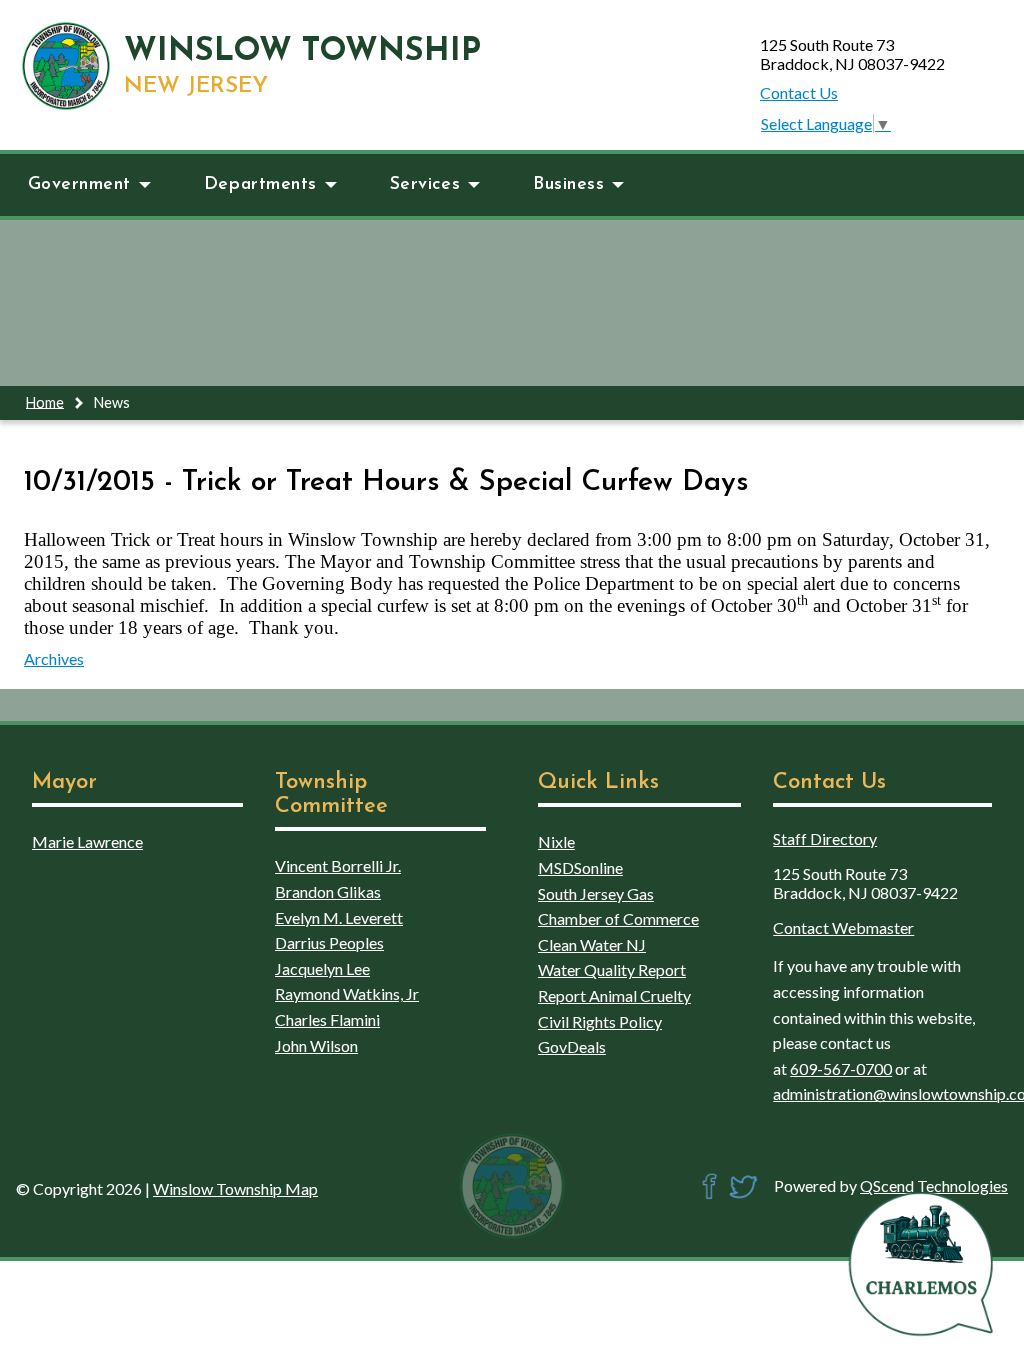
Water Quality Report (612, 969)
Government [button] (79, 184)
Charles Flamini (327, 1019)
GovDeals (572, 1046)
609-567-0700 (841, 1068)
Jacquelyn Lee (322, 968)
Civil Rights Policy (600, 1021)
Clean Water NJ (592, 944)
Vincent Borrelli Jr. (338, 865)
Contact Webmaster (843, 927)
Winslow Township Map (235, 1188)
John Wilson (316, 1045)
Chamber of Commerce (618, 918)
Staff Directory (825, 838)
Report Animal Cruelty (614, 995)
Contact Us (799, 92)
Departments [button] (260, 184)
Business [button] (568, 184)
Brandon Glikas (328, 891)
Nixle (556, 841)
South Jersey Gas (596, 893)
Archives (54, 658)
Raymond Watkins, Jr (347, 993)
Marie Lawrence (87, 841)
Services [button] (425, 184)
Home (45, 401)
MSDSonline (580, 867)
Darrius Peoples (329, 942)
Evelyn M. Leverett (339, 917)
